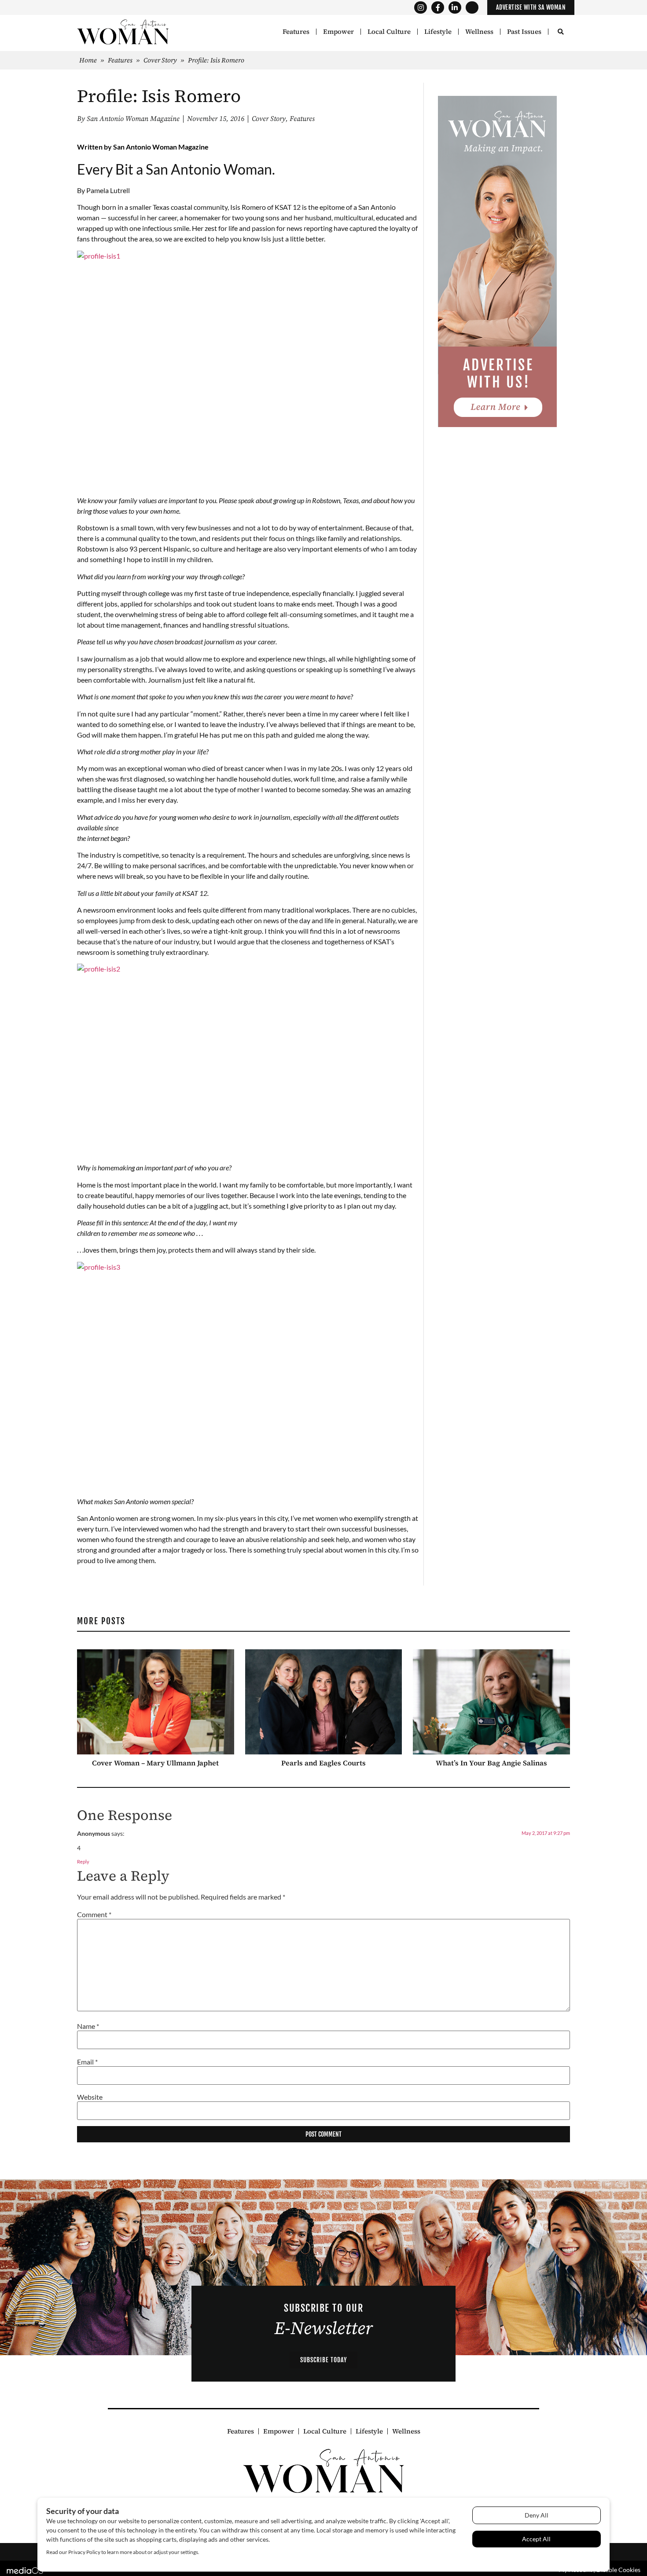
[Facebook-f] (438, 8)
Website (90, 2097)
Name (88, 2026)
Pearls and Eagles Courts (323, 1762)
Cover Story (160, 60)
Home (88, 60)
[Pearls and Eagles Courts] (324, 1701)
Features (296, 32)
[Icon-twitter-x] (472, 8)
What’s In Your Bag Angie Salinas (491, 1762)
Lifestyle (438, 32)
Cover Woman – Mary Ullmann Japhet (155, 1762)
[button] (561, 32)
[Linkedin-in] (455, 8)
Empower (338, 32)
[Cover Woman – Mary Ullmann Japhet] (156, 1701)
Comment (94, 1914)
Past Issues (524, 32)
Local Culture (389, 32)
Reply (83, 1862)
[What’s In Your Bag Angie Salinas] (491, 1701)
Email (87, 2061)
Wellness (479, 32)
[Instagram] (421, 8)
